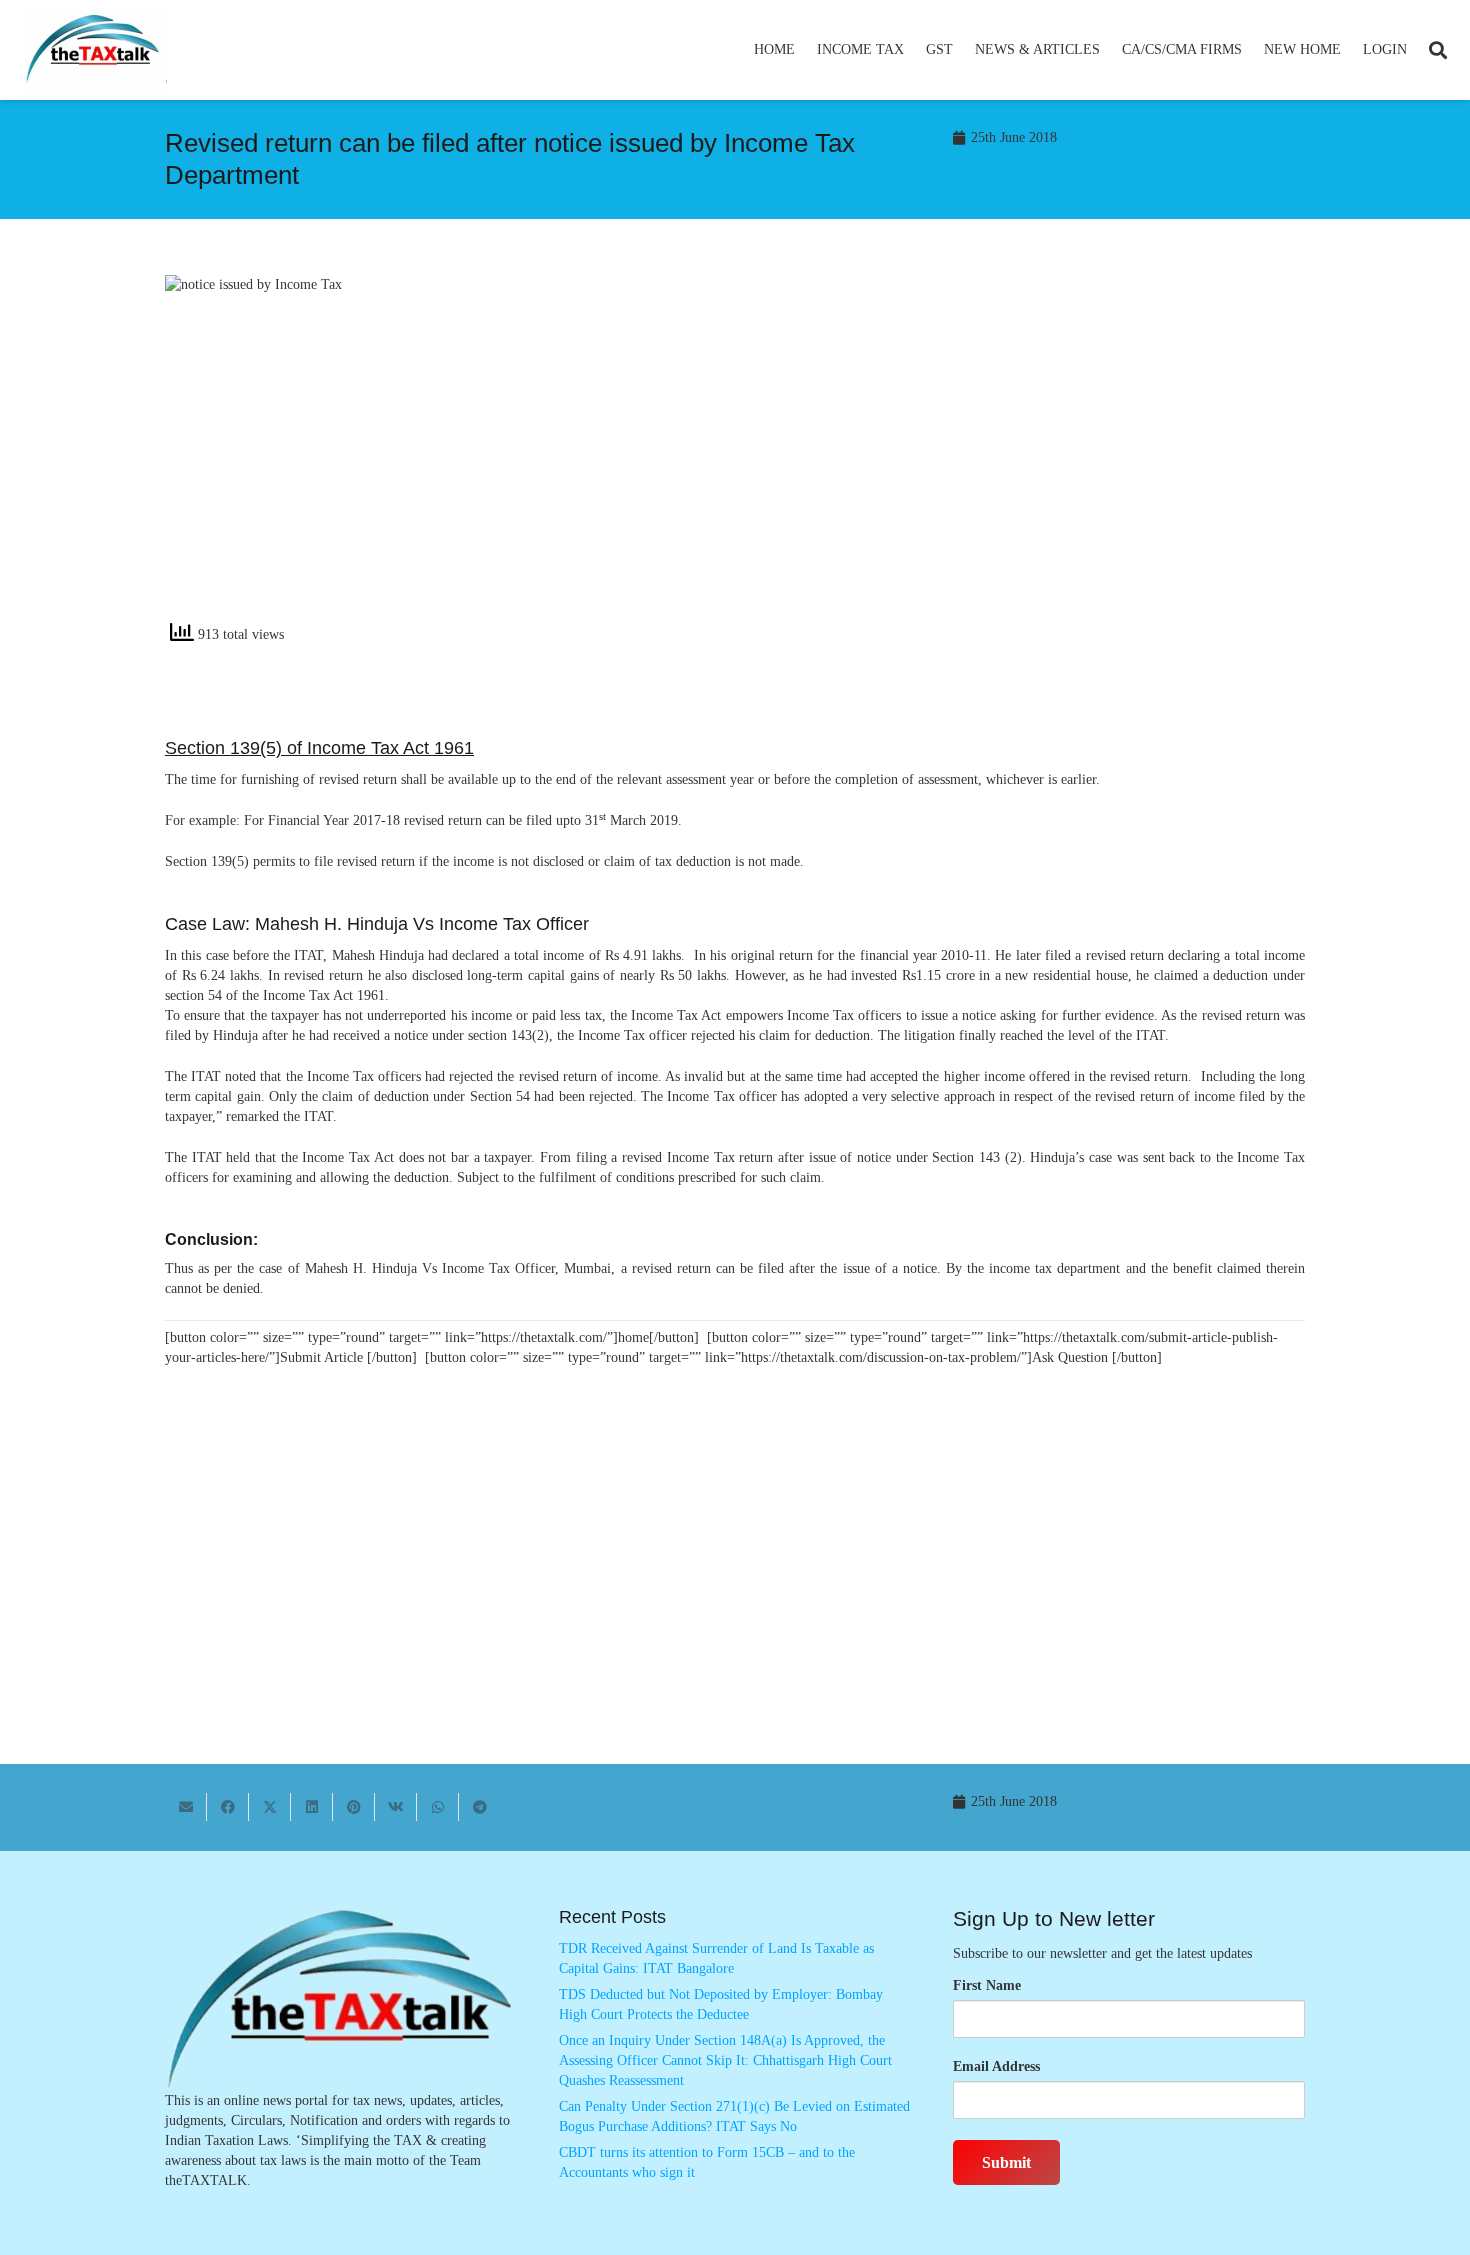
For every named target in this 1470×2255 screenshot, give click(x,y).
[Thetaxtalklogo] (94, 50)
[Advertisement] (1030, 455)
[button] (912, 50)
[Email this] (186, 1807)
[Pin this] (354, 1807)
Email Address (996, 2066)
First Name (987, 1985)
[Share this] (228, 1807)
